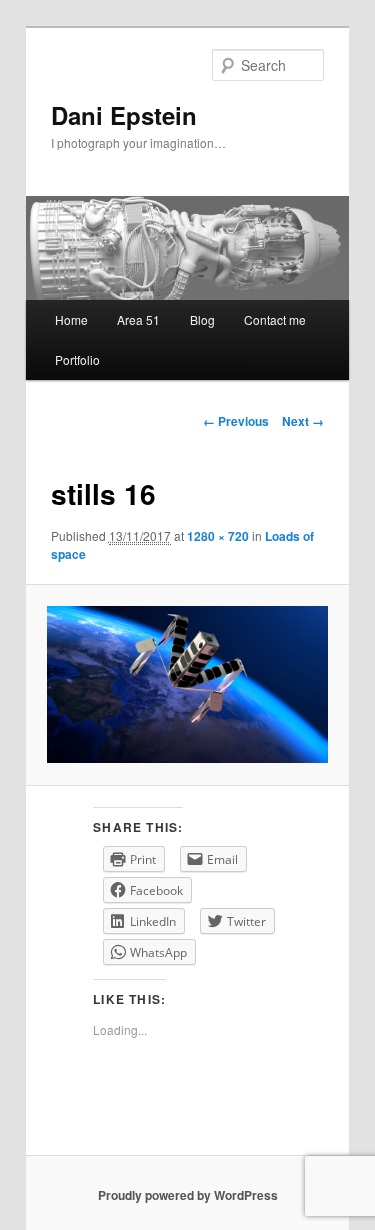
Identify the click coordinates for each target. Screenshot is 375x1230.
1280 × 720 (218, 536)
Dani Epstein (124, 115)
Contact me (275, 319)
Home (71, 319)
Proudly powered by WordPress (188, 1195)
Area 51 (138, 319)
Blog (202, 319)
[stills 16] (187, 685)
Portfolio (77, 359)
